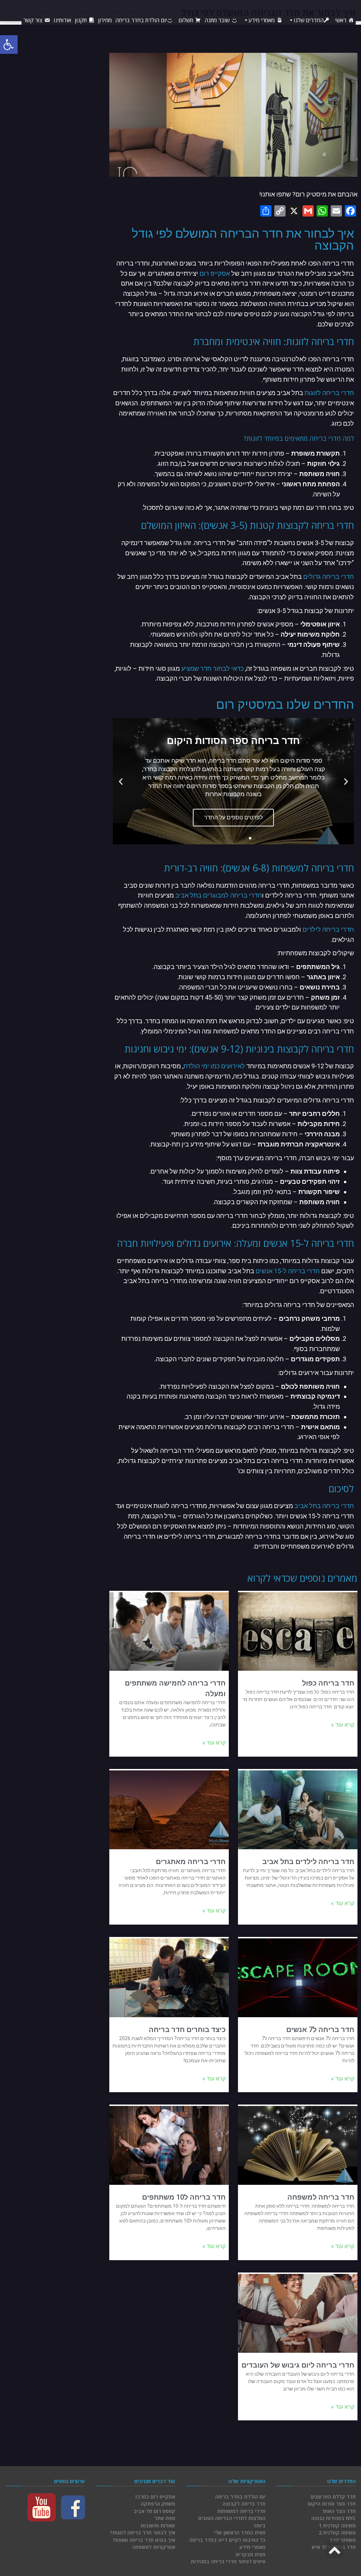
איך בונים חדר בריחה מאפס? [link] (144, 2540)
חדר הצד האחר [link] (339, 2511)
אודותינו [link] (62, 20)
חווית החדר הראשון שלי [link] (240, 2533)
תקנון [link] (81, 20)
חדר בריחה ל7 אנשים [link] (320, 2030)
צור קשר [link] (33, 20)
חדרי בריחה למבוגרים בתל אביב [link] (219, 895)
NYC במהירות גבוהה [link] (334, 2518)
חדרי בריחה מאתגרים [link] (191, 1862)
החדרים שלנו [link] (309, 20)
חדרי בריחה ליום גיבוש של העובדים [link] (298, 2365)
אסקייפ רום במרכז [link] (155, 2497)
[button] (264, 838)
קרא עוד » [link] (343, 1725)
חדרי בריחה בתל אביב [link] (324, 1506)
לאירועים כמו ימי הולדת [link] (214, 1066)
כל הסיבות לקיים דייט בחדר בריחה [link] (227, 2540)
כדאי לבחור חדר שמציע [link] (212, 668)
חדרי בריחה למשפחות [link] (241, 2511)
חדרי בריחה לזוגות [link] (329, 393)
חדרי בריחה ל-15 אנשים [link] (288, 1271)
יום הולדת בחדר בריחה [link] (141, 20)
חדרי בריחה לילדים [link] (328, 929)
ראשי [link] (341, 20)
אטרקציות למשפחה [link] (154, 2547)
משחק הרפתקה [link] (158, 2504)
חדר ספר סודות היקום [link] (332, 2504)
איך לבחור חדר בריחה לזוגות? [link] (143, 2533)
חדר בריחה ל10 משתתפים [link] (184, 2197)
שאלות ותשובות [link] (158, 2525)
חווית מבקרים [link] (251, 2554)
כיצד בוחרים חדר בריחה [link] (187, 2030)
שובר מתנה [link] (217, 20)
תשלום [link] (186, 20)
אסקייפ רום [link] (215, 273)
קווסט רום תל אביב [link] (154, 2511)
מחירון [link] (105, 20)
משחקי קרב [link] (343, 2540)
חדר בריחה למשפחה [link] (321, 2197)
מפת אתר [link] (165, 2518)
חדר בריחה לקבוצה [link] (244, 2504)
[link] (9, 45)
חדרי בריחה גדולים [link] (329, 577)
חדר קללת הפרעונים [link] (333, 2497)
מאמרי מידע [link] (262, 20)
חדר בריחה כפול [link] (328, 1683)
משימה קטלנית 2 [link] (337, 2533)
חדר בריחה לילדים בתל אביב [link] (308, 1862)
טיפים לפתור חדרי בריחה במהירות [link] (228, 2561)
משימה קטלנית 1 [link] (337, 2525)
